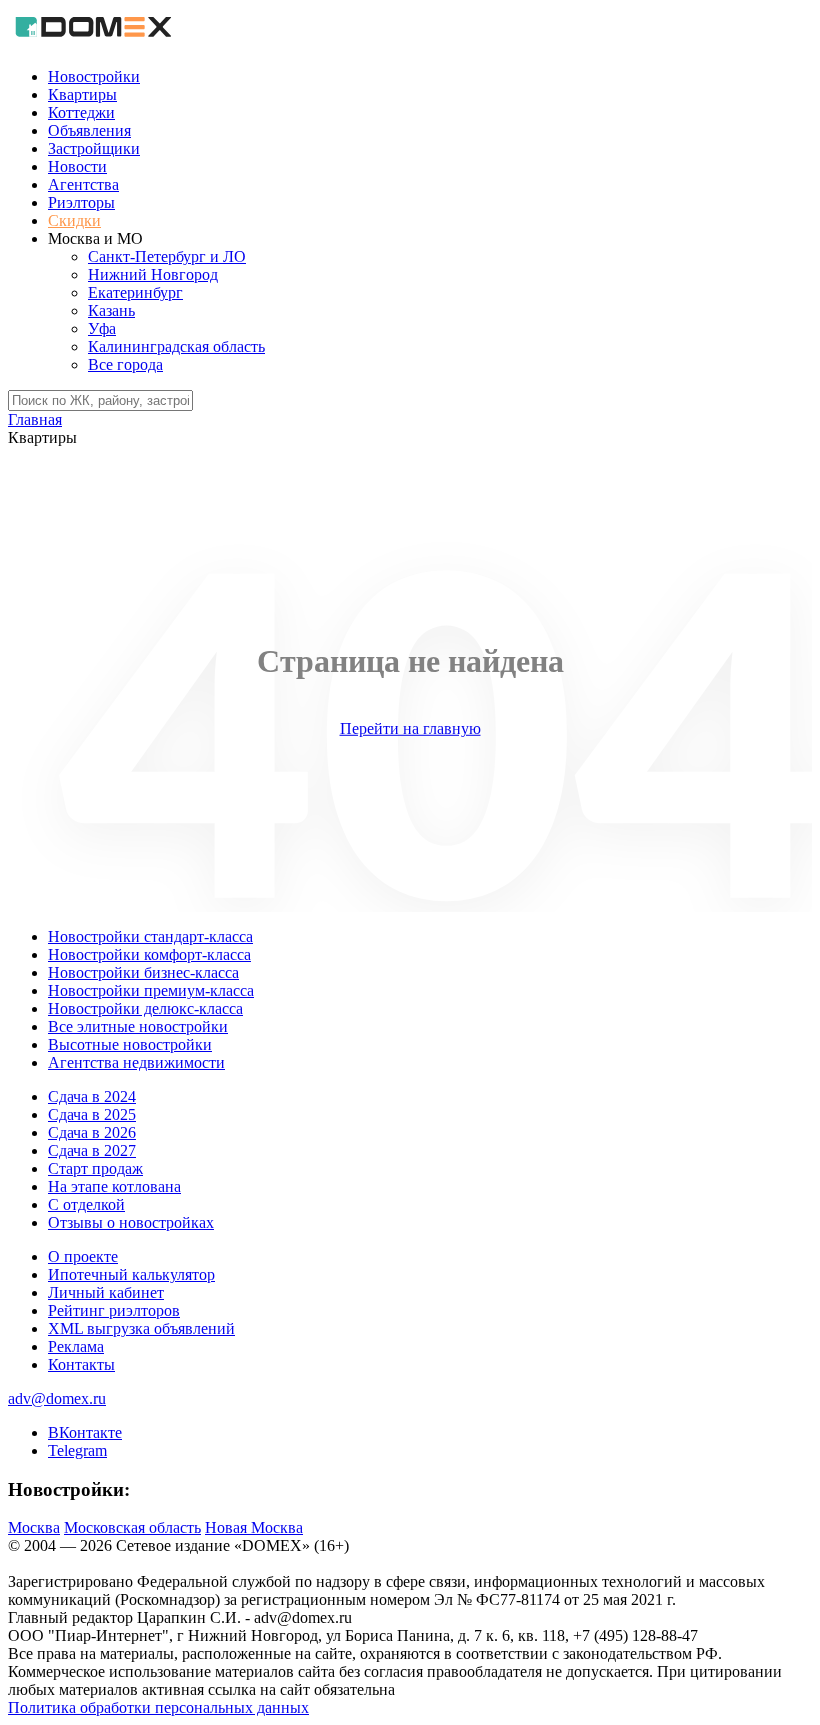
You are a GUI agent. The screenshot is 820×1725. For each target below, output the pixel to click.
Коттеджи (81, 112)
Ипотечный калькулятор (131, 1274)
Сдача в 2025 (92, 1114)
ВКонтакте (85, 1432)
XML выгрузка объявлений (141, 1328)
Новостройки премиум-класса (151, 990)
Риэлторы (81, 202)
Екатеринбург (135, 292)
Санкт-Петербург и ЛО (167, 256)
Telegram (77, 1450)
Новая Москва (254, 1527)
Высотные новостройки (130, 1044)
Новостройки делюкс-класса (145, 1008)
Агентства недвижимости (136, 1062)
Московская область (132, 1527)
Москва (34, 1527)
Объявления (89, 130)
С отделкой (86, 1204)
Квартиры (82, 94)
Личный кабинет (106, 1292)
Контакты (81, 1364)
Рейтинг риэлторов (114, 1310)
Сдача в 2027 (92, 1150)
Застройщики (94, 148)
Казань (111, 310)
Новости (77, 166)
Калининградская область (176, 346)
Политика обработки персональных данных (158, 1707)
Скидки (74, 220)
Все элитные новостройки (138, 1026)
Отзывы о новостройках (131, 1222)
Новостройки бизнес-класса (143, 972)
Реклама (76, 1346)
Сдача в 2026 (92, 1132)
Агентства (83, 184)
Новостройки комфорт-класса (149, 954)
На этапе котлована (114, 1186)
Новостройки (94, 76)
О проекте (83, 1256)
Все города (125, 364)
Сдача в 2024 (92, 1096)
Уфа (102, 328)
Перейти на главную (410, 728)
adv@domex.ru (57, 1398)
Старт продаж (95, 1168)
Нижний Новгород (153, 274)
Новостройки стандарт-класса (150, 936)
